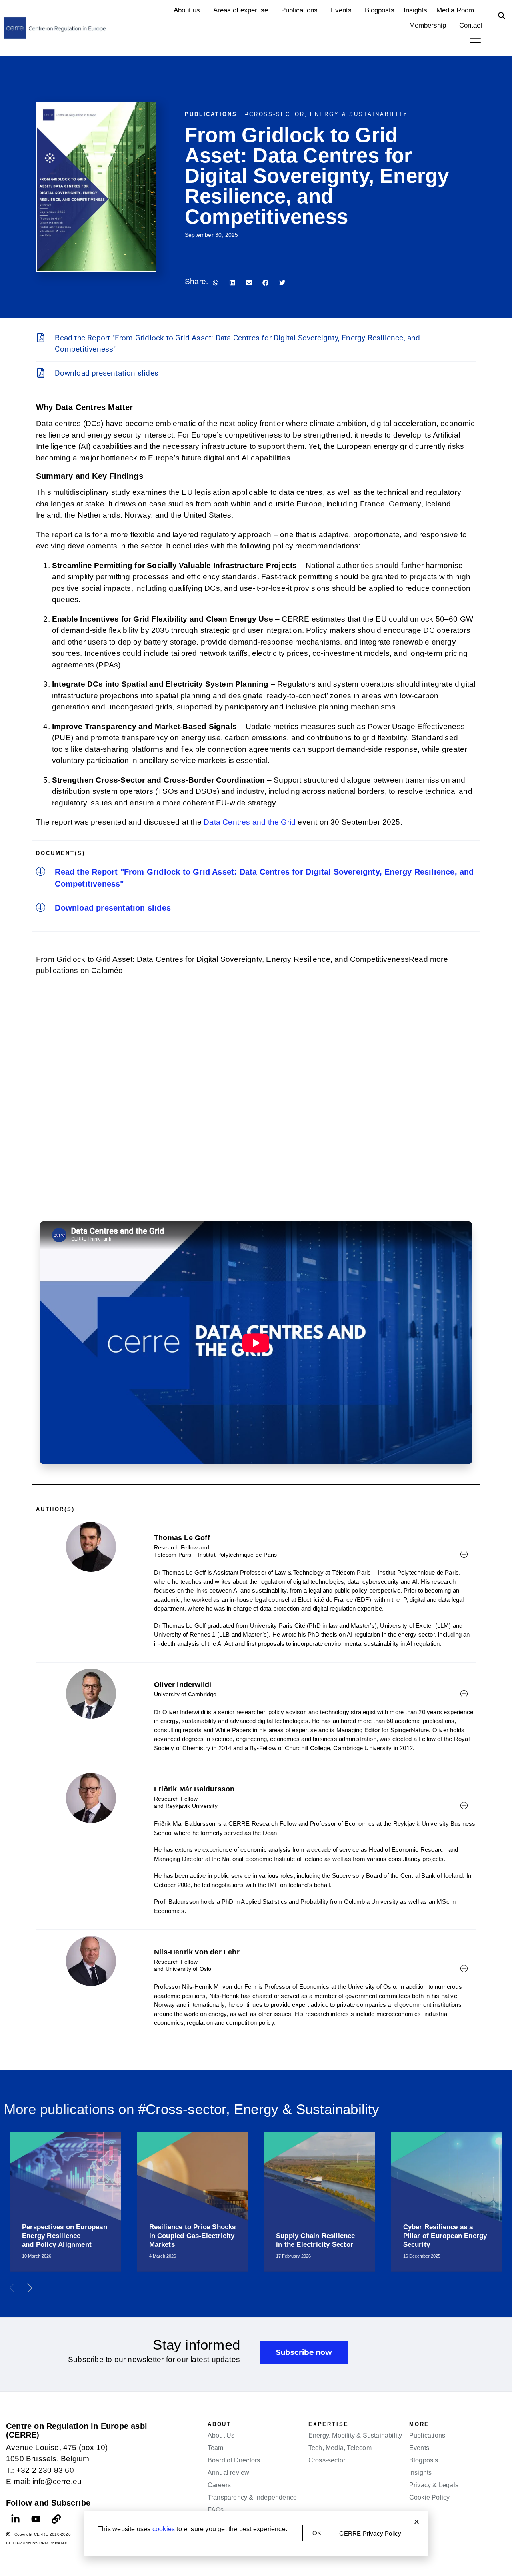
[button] (417, 2522)
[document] (256, 1288)
